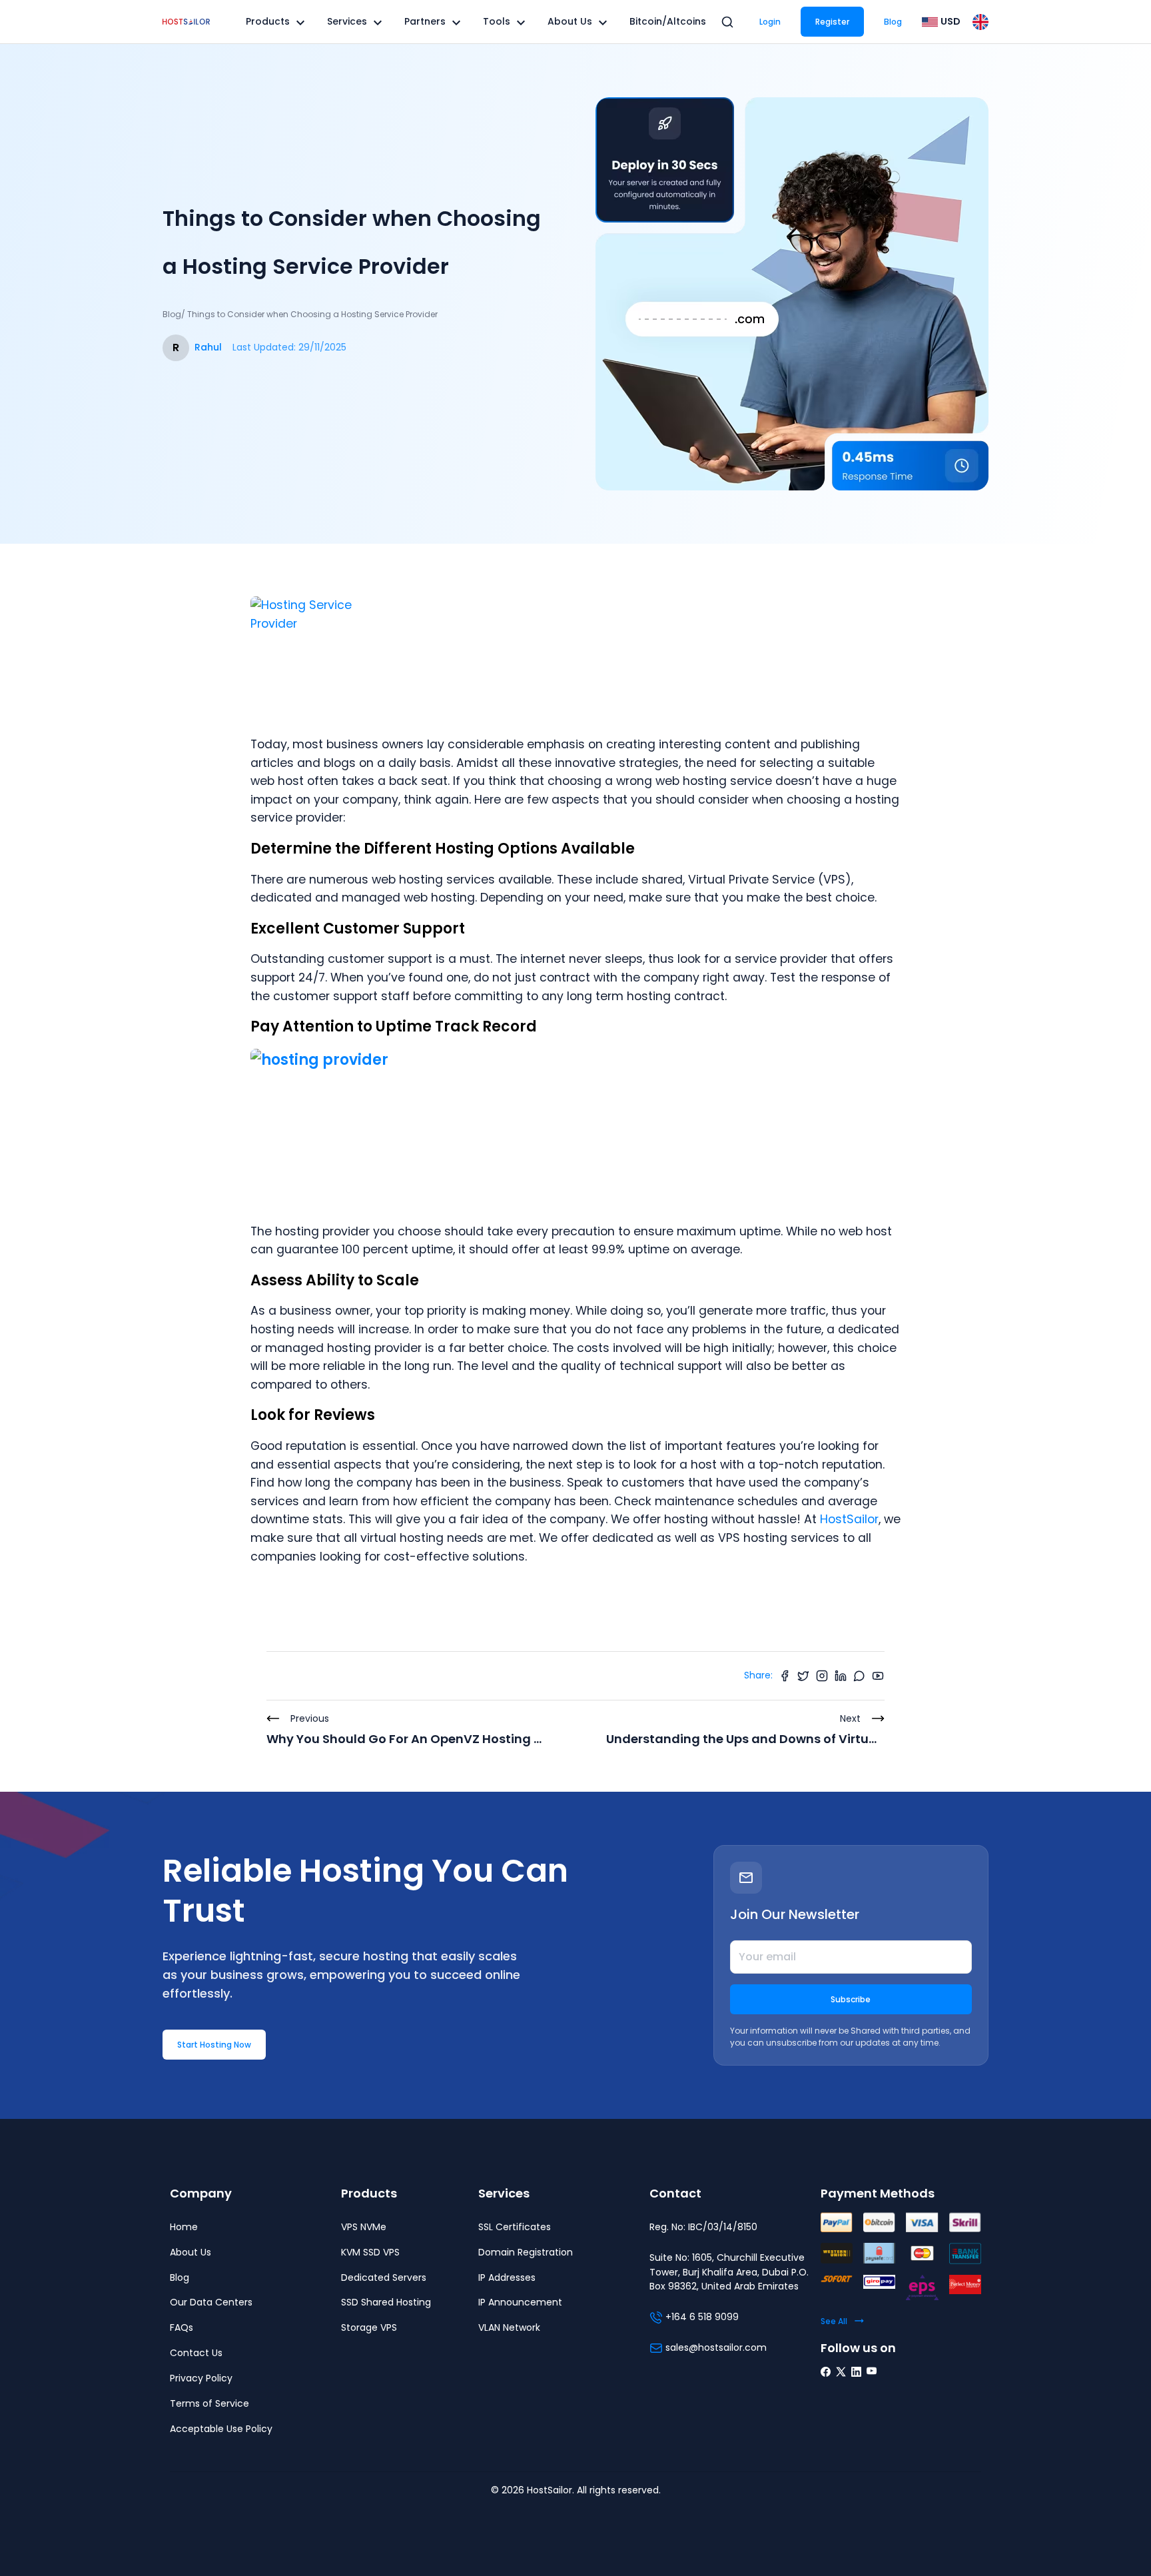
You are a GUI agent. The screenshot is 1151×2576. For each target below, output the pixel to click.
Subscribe (851, 1999)
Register (832, 22)
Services (347, 21)
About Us (570, 21)
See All (834, 2321)
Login (770, 22)
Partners (425, 21)
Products (268, 21)
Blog (893, 22)
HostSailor (849, 1519)
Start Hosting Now (214, 2045)
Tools (497, 21)
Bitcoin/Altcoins (668, 21)
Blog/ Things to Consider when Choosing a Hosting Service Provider (300, 314)
